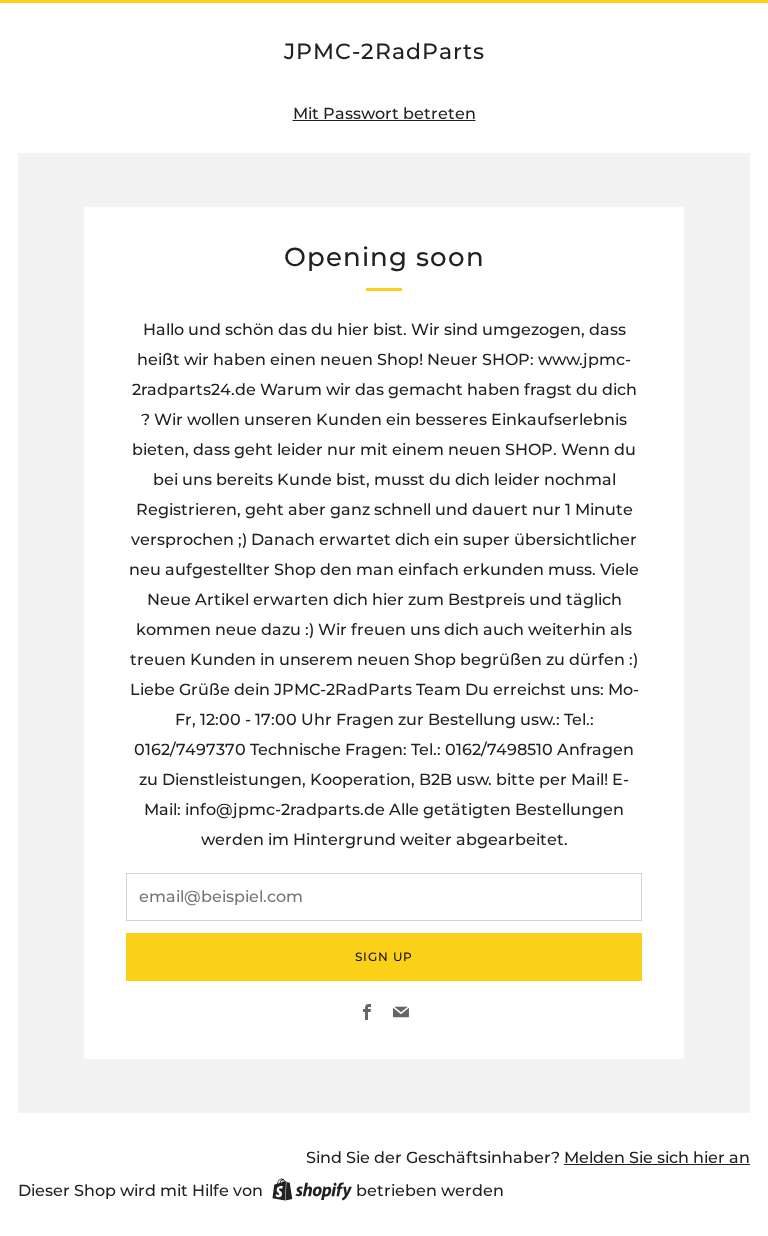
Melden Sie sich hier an (657, 1157)
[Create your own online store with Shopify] (312, 1193)
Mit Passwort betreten (384, 113)
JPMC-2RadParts (384, 51)
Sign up (384, 956)
